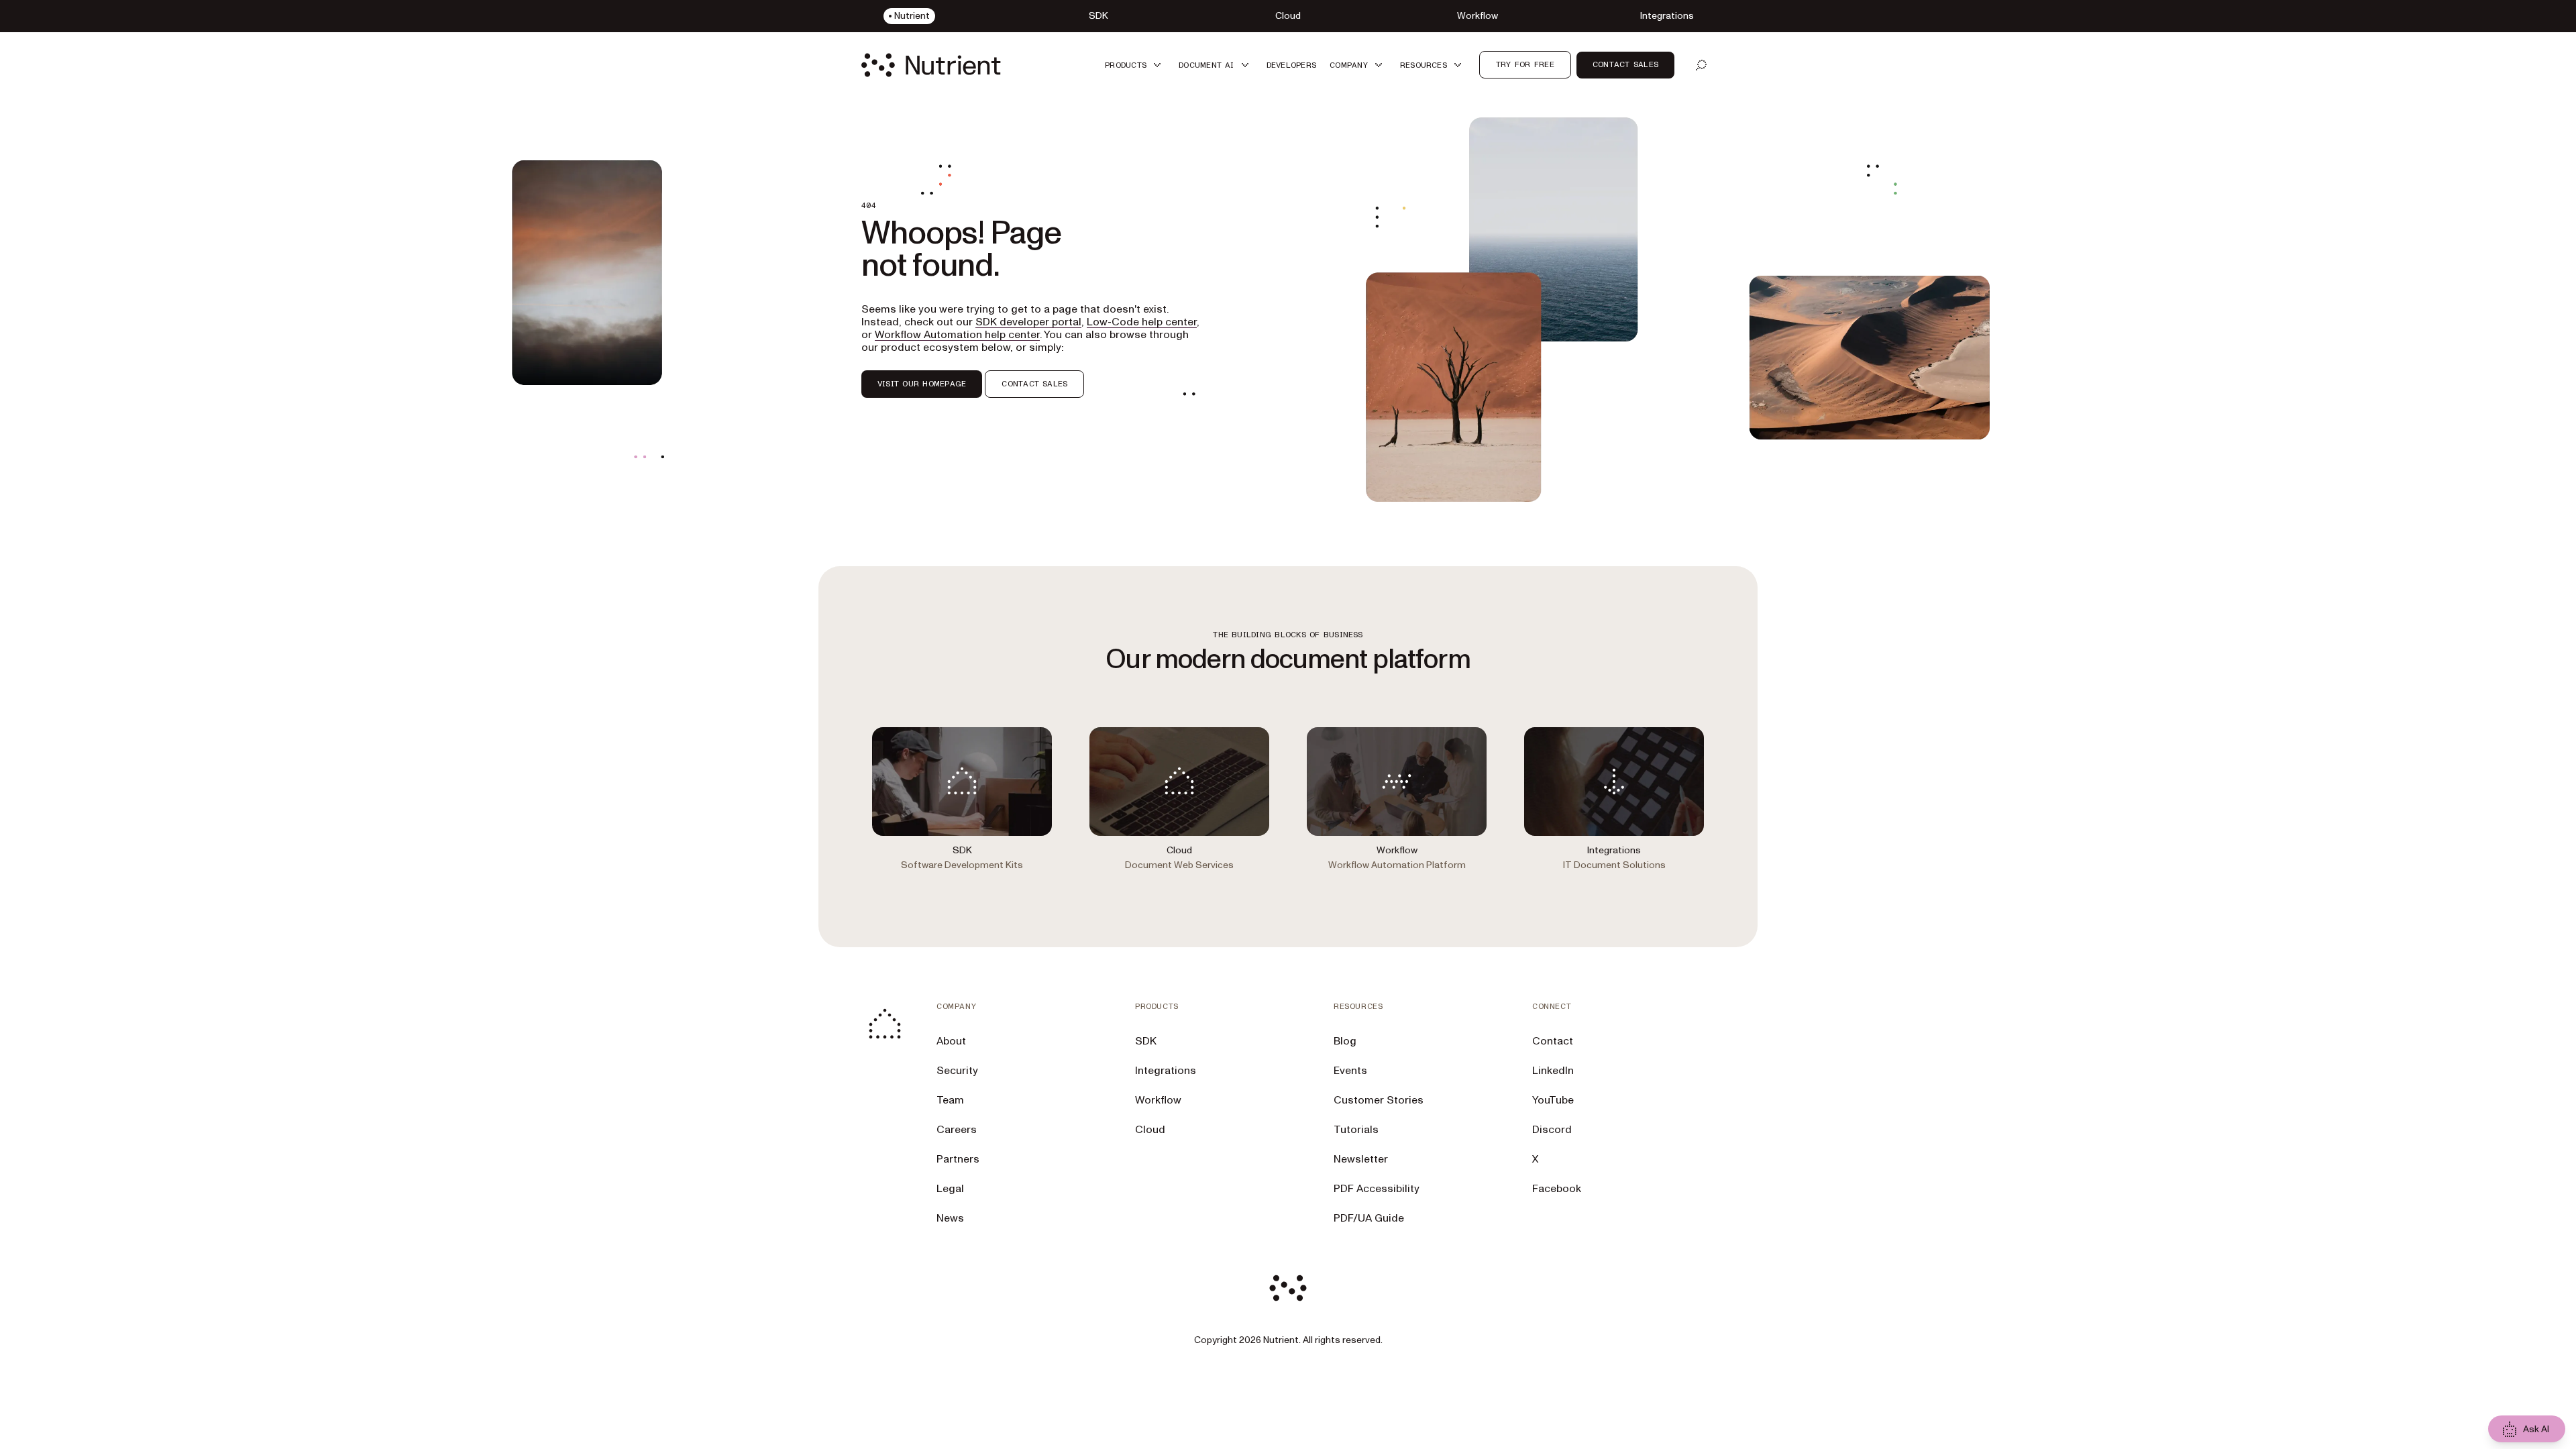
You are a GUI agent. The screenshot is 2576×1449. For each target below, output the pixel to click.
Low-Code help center (1142, 322)
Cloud (1150, 1130)
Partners (958, 1159)
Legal (950, 1189)
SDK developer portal (1028, 322)
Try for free (1525, 64)
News (950, 1218)
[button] (1135, 65)
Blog (1345, 1041)
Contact (1553, 1041)
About (951, 1041)
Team (950, 1100)
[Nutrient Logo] (931, 65)
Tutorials (1356, 1130)
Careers (957, 1130)
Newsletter (1361, 1159)
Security (957, 1071)
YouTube (1553, 1100)
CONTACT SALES (1034, 384)
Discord (1552, 1130)
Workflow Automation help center (957, 335)
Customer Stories (1379, 1100)
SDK (1146, 1041)
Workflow (1158, 1100)
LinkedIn (1553, 1071)
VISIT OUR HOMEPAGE (922, 384)
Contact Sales (1625, 64)
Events (1350, 1071)
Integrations (1166, 1071)
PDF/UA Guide (1369, 1218)
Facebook (1557, 1189)
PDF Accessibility (1377, 1189)
